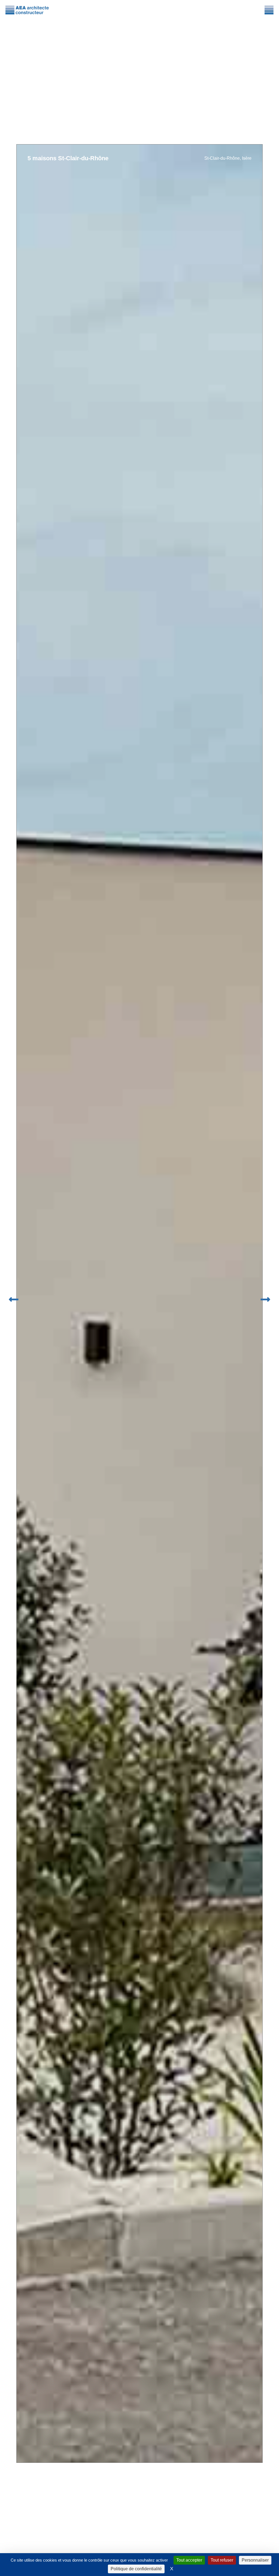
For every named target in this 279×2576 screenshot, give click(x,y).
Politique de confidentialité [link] (136, 2569)
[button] (14, 1299)
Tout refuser (222, 2560)
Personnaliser (255, 2560)
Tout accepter (189, 2560)
